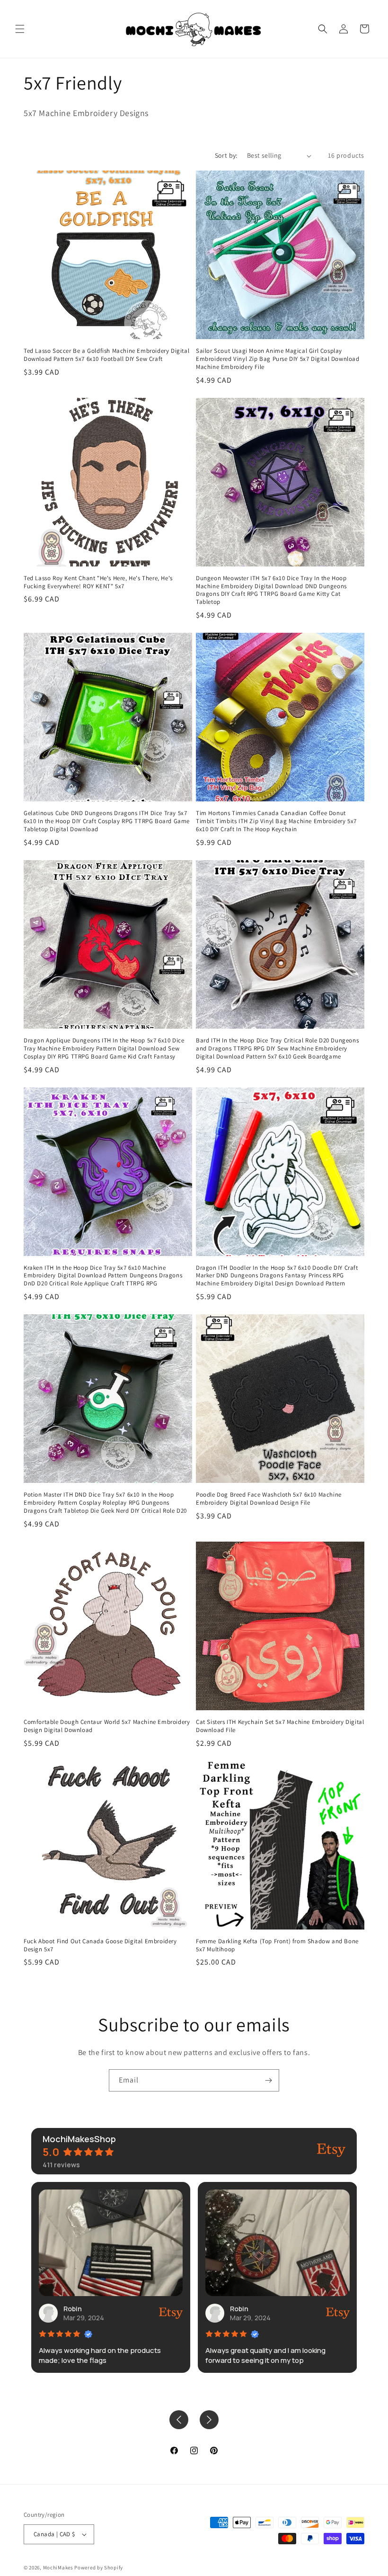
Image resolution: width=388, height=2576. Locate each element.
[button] (20, 29)
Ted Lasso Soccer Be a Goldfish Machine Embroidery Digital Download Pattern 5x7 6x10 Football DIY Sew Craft (106, 355)
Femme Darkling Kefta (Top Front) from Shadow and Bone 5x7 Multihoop (277, 1945)
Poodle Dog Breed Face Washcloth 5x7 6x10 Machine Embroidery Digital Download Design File (269, 1499)
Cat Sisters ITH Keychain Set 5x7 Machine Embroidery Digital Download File (280, 1726)
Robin (73, 2309)
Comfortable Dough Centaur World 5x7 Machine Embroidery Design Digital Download (107, 1726)
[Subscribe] (268, 2080)
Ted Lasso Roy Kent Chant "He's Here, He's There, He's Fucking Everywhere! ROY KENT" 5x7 (98, 582)
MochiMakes (58, 2567)
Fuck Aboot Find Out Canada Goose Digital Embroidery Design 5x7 (100, 1945)
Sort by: (226, 155)
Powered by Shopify (99, 2567)
